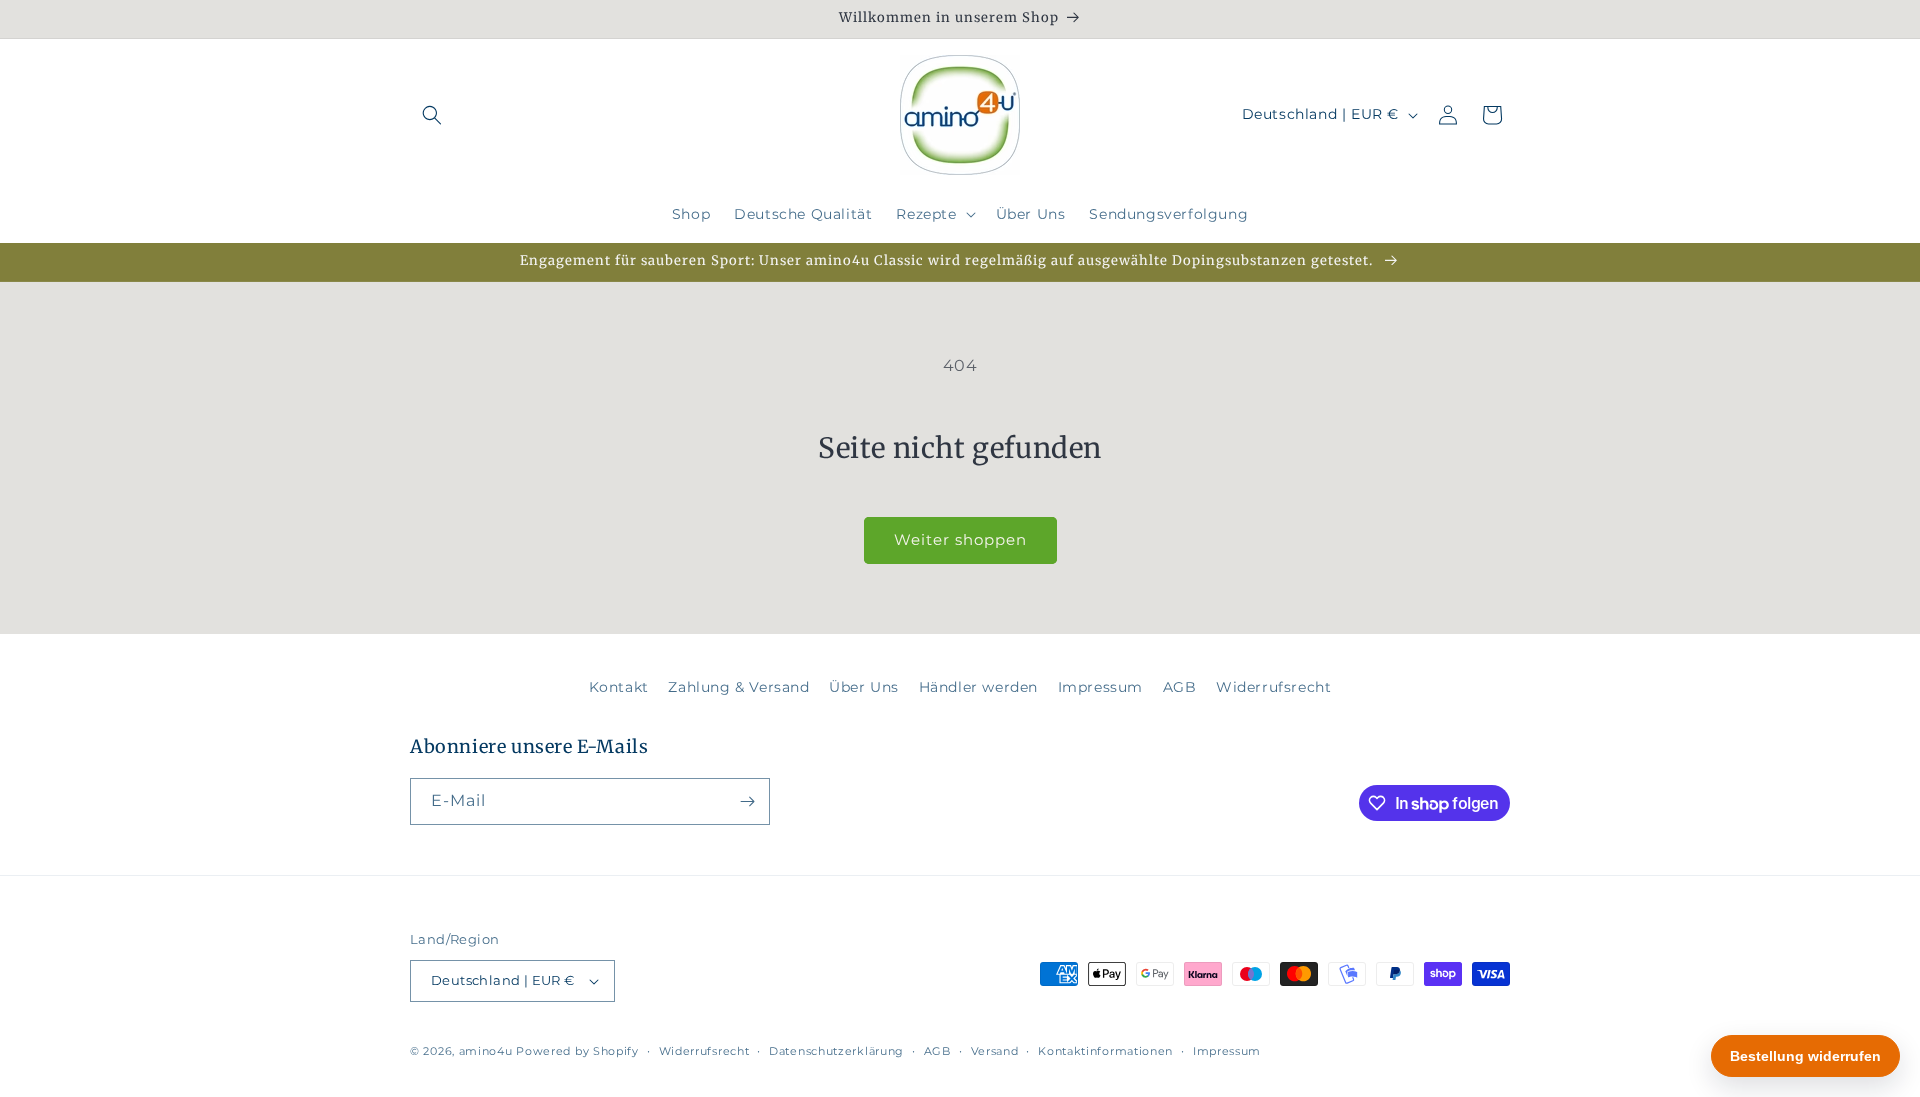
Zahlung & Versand (738, 687)
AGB (1180, 687)
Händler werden (978, 687)
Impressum (1100, 687)
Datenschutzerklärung (836, 1051)
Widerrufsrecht (1273, 687)
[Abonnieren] (747, 801)
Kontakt (619, 687)
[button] (432, 115)
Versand (995, 1051)
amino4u (486, 1051)
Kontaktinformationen (1105, 1051)
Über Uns (864, 687)
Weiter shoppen (960, 539)
